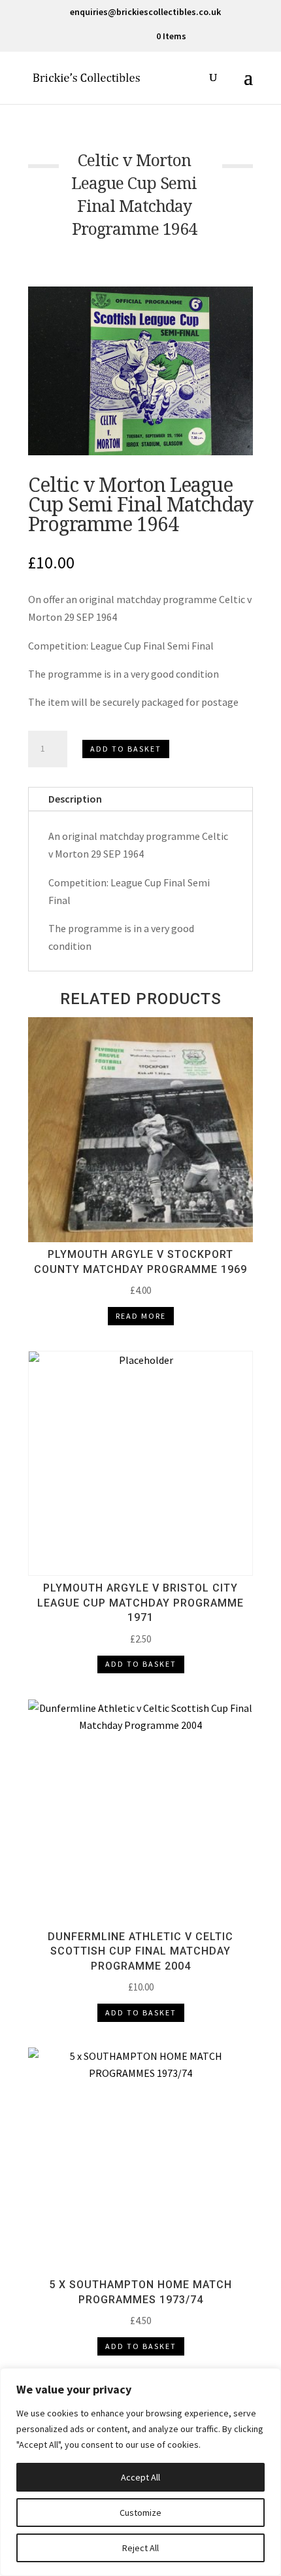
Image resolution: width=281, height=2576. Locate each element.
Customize (140, 2513)
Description (75, 799)
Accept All (140, 2477)
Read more (141, 1316)
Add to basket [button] (141, 1664)
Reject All (140, 2548)
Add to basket (126, 749)
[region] (140, 2472)
